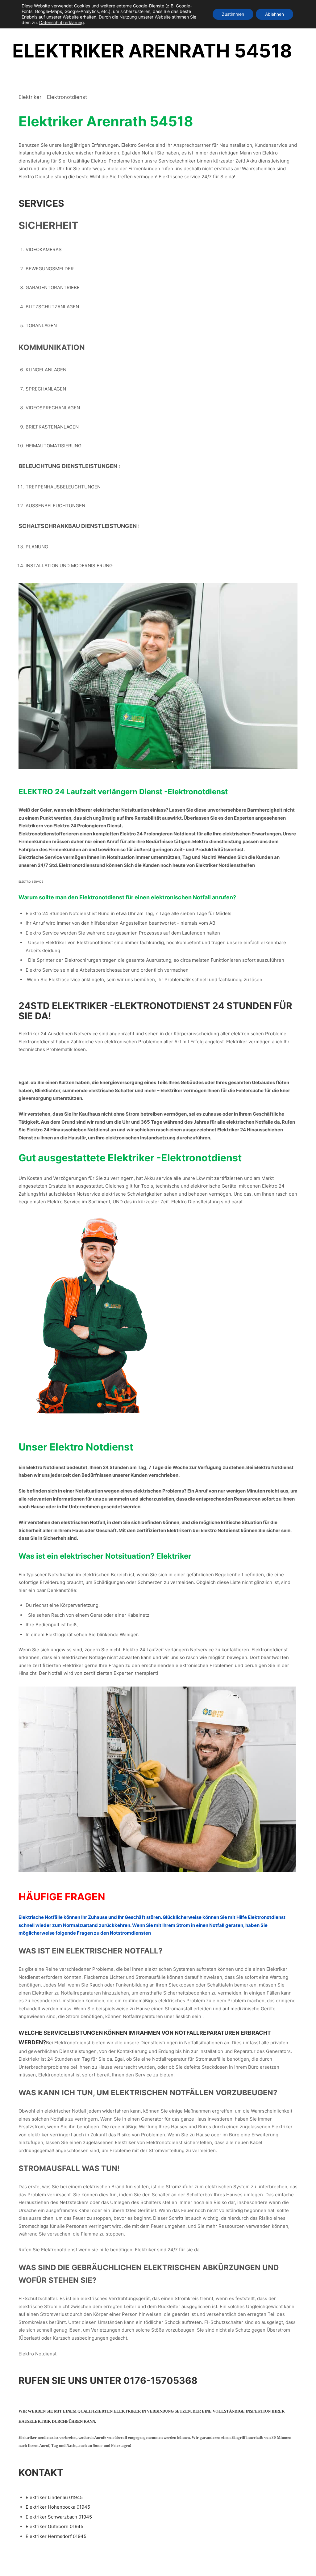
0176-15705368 (160, 2380)
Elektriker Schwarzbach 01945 (59, 2517)
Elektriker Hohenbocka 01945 (58, 2507)
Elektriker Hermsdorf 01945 (56, 2536)
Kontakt (41, 2473)
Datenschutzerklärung (62, 22)
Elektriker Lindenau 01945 (54, 2497)
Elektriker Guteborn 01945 (54, 2526)
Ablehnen (274, 14)
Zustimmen (233, 14)
